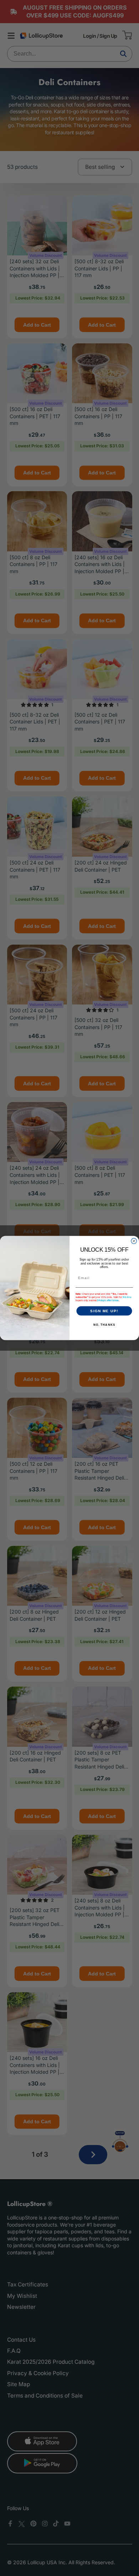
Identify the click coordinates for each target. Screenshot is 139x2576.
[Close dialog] (134, 1241)
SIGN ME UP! (104, 1311)
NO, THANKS (104, 1325)
